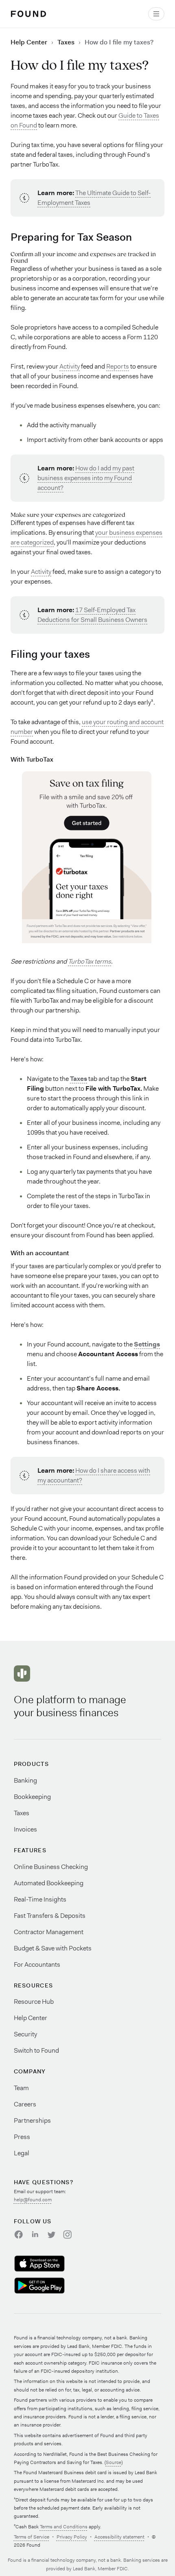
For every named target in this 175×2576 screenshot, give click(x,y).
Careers (25, 2104)
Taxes (66, 42)
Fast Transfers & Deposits (50, 1916)
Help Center (29, 42)
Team (21, 2088)
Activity (70, 366)
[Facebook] (19, 2234)
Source (114, 2462)
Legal (22, 2153)
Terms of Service (32, 2537)
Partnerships (32, 2120)
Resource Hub (34, 2002)
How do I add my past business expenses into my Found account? (86, 478)
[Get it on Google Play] (49, 2286)
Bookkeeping (32, 1797)
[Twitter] (51, 2234)
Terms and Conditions (64, 2527)
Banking (25, 1780)
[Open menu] (156, 14)
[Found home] (28, 14)
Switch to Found (36, 2050)
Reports (118, 366)
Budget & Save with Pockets (53, 1948)
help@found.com (33, 2200)
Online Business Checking (51, 1867)
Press (22, 2137)
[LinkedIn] (35, 2234)
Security (25, 2034)
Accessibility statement (119, 2537)
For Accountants (37, 1964)
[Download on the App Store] (49, 2264)
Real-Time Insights (40, 1899)
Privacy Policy (72, 2537)
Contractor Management (49, 1932)
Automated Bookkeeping (49, 1883)
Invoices (25, 1829)
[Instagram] (68, 2234)
